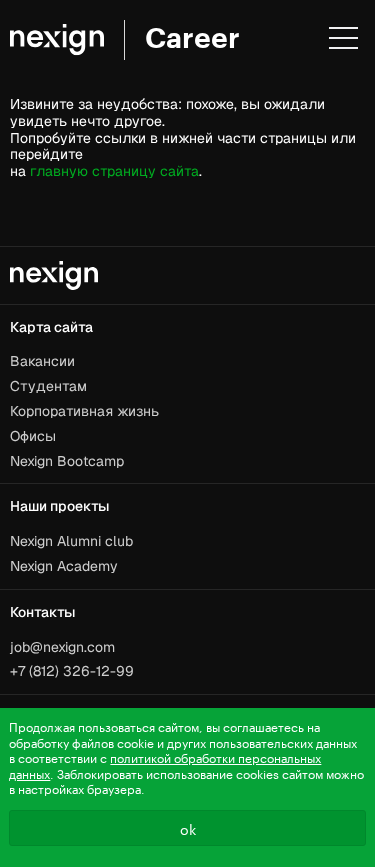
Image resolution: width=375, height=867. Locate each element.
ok (188, 828)
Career (192, 39)
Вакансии (42, 361)
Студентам (48, 386)
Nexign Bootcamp (67, 461)
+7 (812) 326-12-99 (72, 671)
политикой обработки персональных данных (165, 764)
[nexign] (57, 40)
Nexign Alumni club (71, 541)
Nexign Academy (64, 566)
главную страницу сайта (114, 171)
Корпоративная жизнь (84, 411)
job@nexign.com (62, 647)
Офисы (33, 436)
